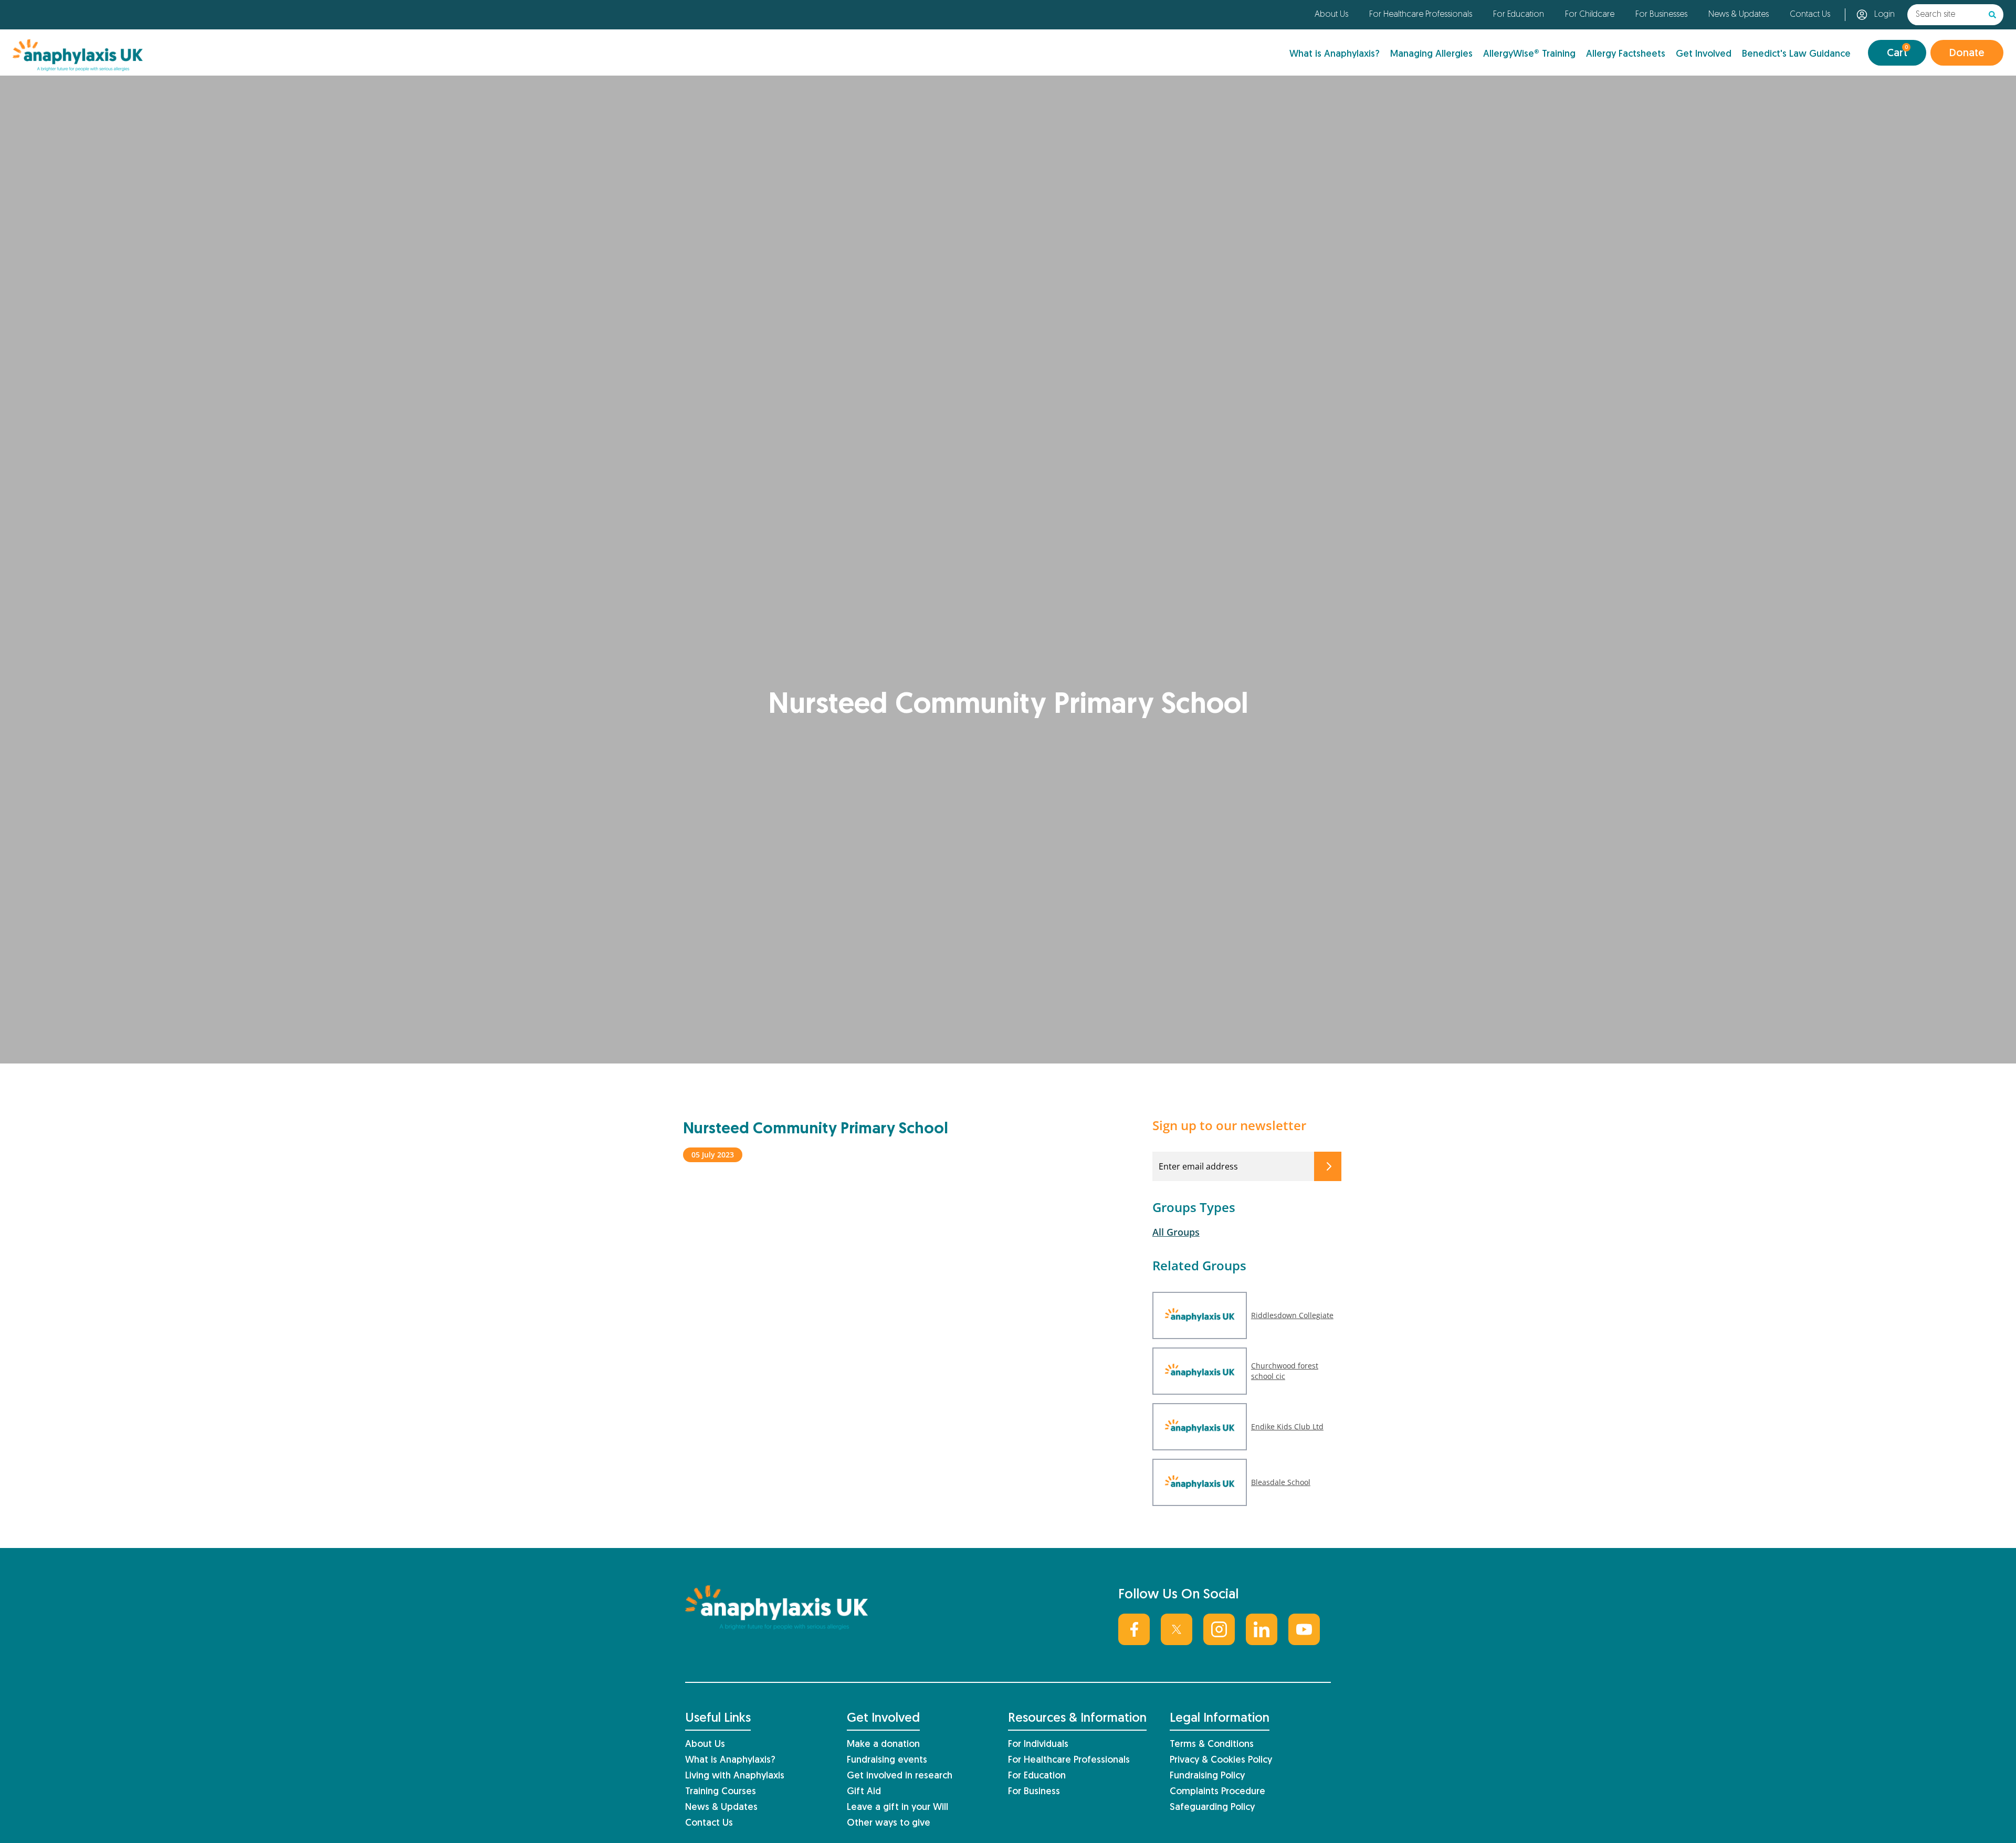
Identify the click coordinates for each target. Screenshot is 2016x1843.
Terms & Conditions (1212, 1745)
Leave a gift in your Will (897, 1808)
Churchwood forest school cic (1285, 1371)
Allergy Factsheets (1626, 54)
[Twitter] (1177, 1629)
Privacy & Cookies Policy (1221, 1760)
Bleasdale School (1281, 1482)
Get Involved (1704, 54)
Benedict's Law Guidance (1796, 54)
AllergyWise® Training (1529, 54)
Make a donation (883, 1745)
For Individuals (1038, 1745)
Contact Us (1810, 15)
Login (1884, 15)
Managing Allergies (1431, 54)
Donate (1967, 54)
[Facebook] (1134, 1629)
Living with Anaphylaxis (735, 1776)
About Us (1331, 15)
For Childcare (1590, 15)
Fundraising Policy (1207, 1776)
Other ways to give (889, 1823)
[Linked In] (1262, 1629)
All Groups (1176, 1232)
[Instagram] (1219, 1629)
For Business (1034, 1792)
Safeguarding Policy (1212, 1808)
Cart (1897, 52)
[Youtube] (1304, 1629)
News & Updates (1739, 15)
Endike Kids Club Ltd (1287, 1426)
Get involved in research (900, 1776)
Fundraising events (887, 1760)
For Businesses (1661, 15)
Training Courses (721, 1792)
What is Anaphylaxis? (1335, 54)
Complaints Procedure (1217, 1792)
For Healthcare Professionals (1421, 15)
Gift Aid (864, 1792)
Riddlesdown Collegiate (1292, 1315)
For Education (1519, 15)
